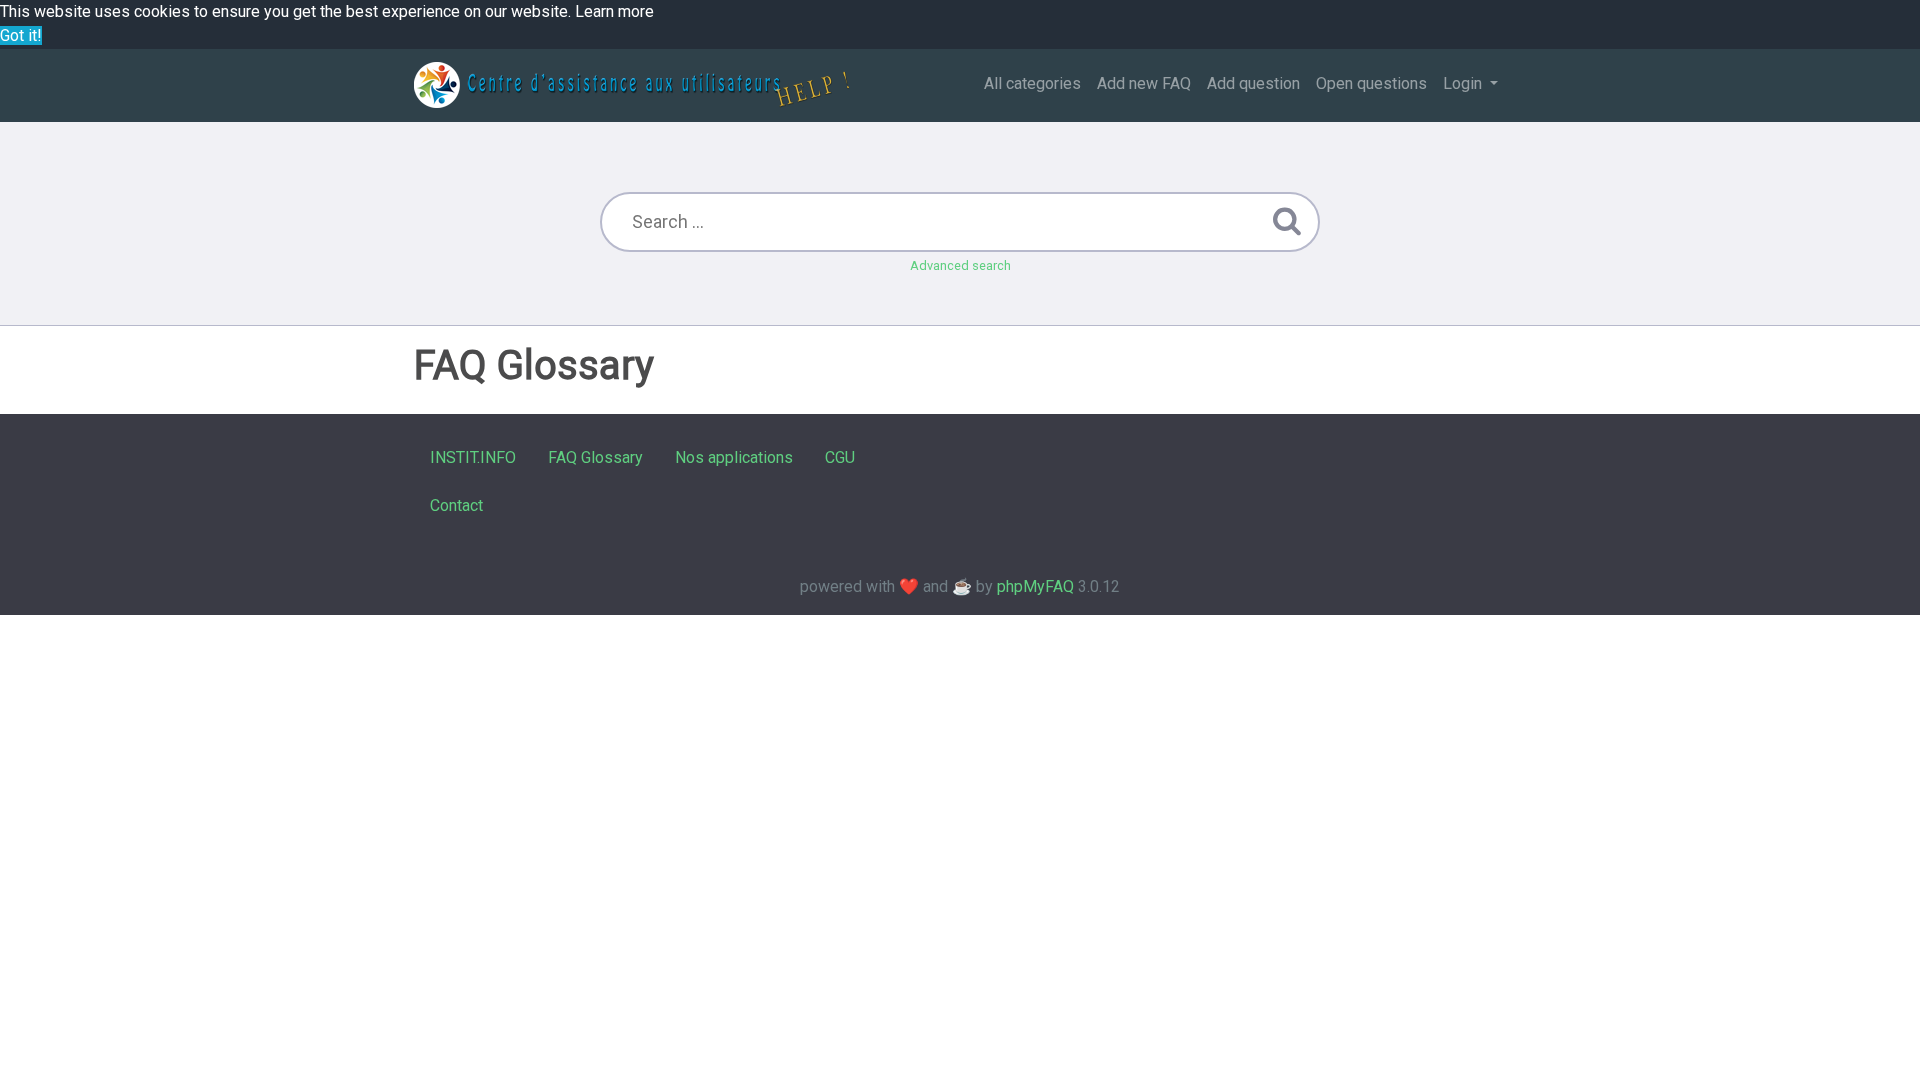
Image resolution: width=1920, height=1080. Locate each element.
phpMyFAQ (1035, 586)
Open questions (1371, 83)
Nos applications (734, 457)
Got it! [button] (21, 35)
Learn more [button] (614, 11)
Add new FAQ (1144, 83)
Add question (1253, 83)
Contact (456, 505)
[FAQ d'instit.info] (631, 85)
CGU (840, 457)
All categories (1032, 83)
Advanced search (960, 265)
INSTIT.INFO (473, 457)
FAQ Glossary (595, 457)
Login (1464, 83)
